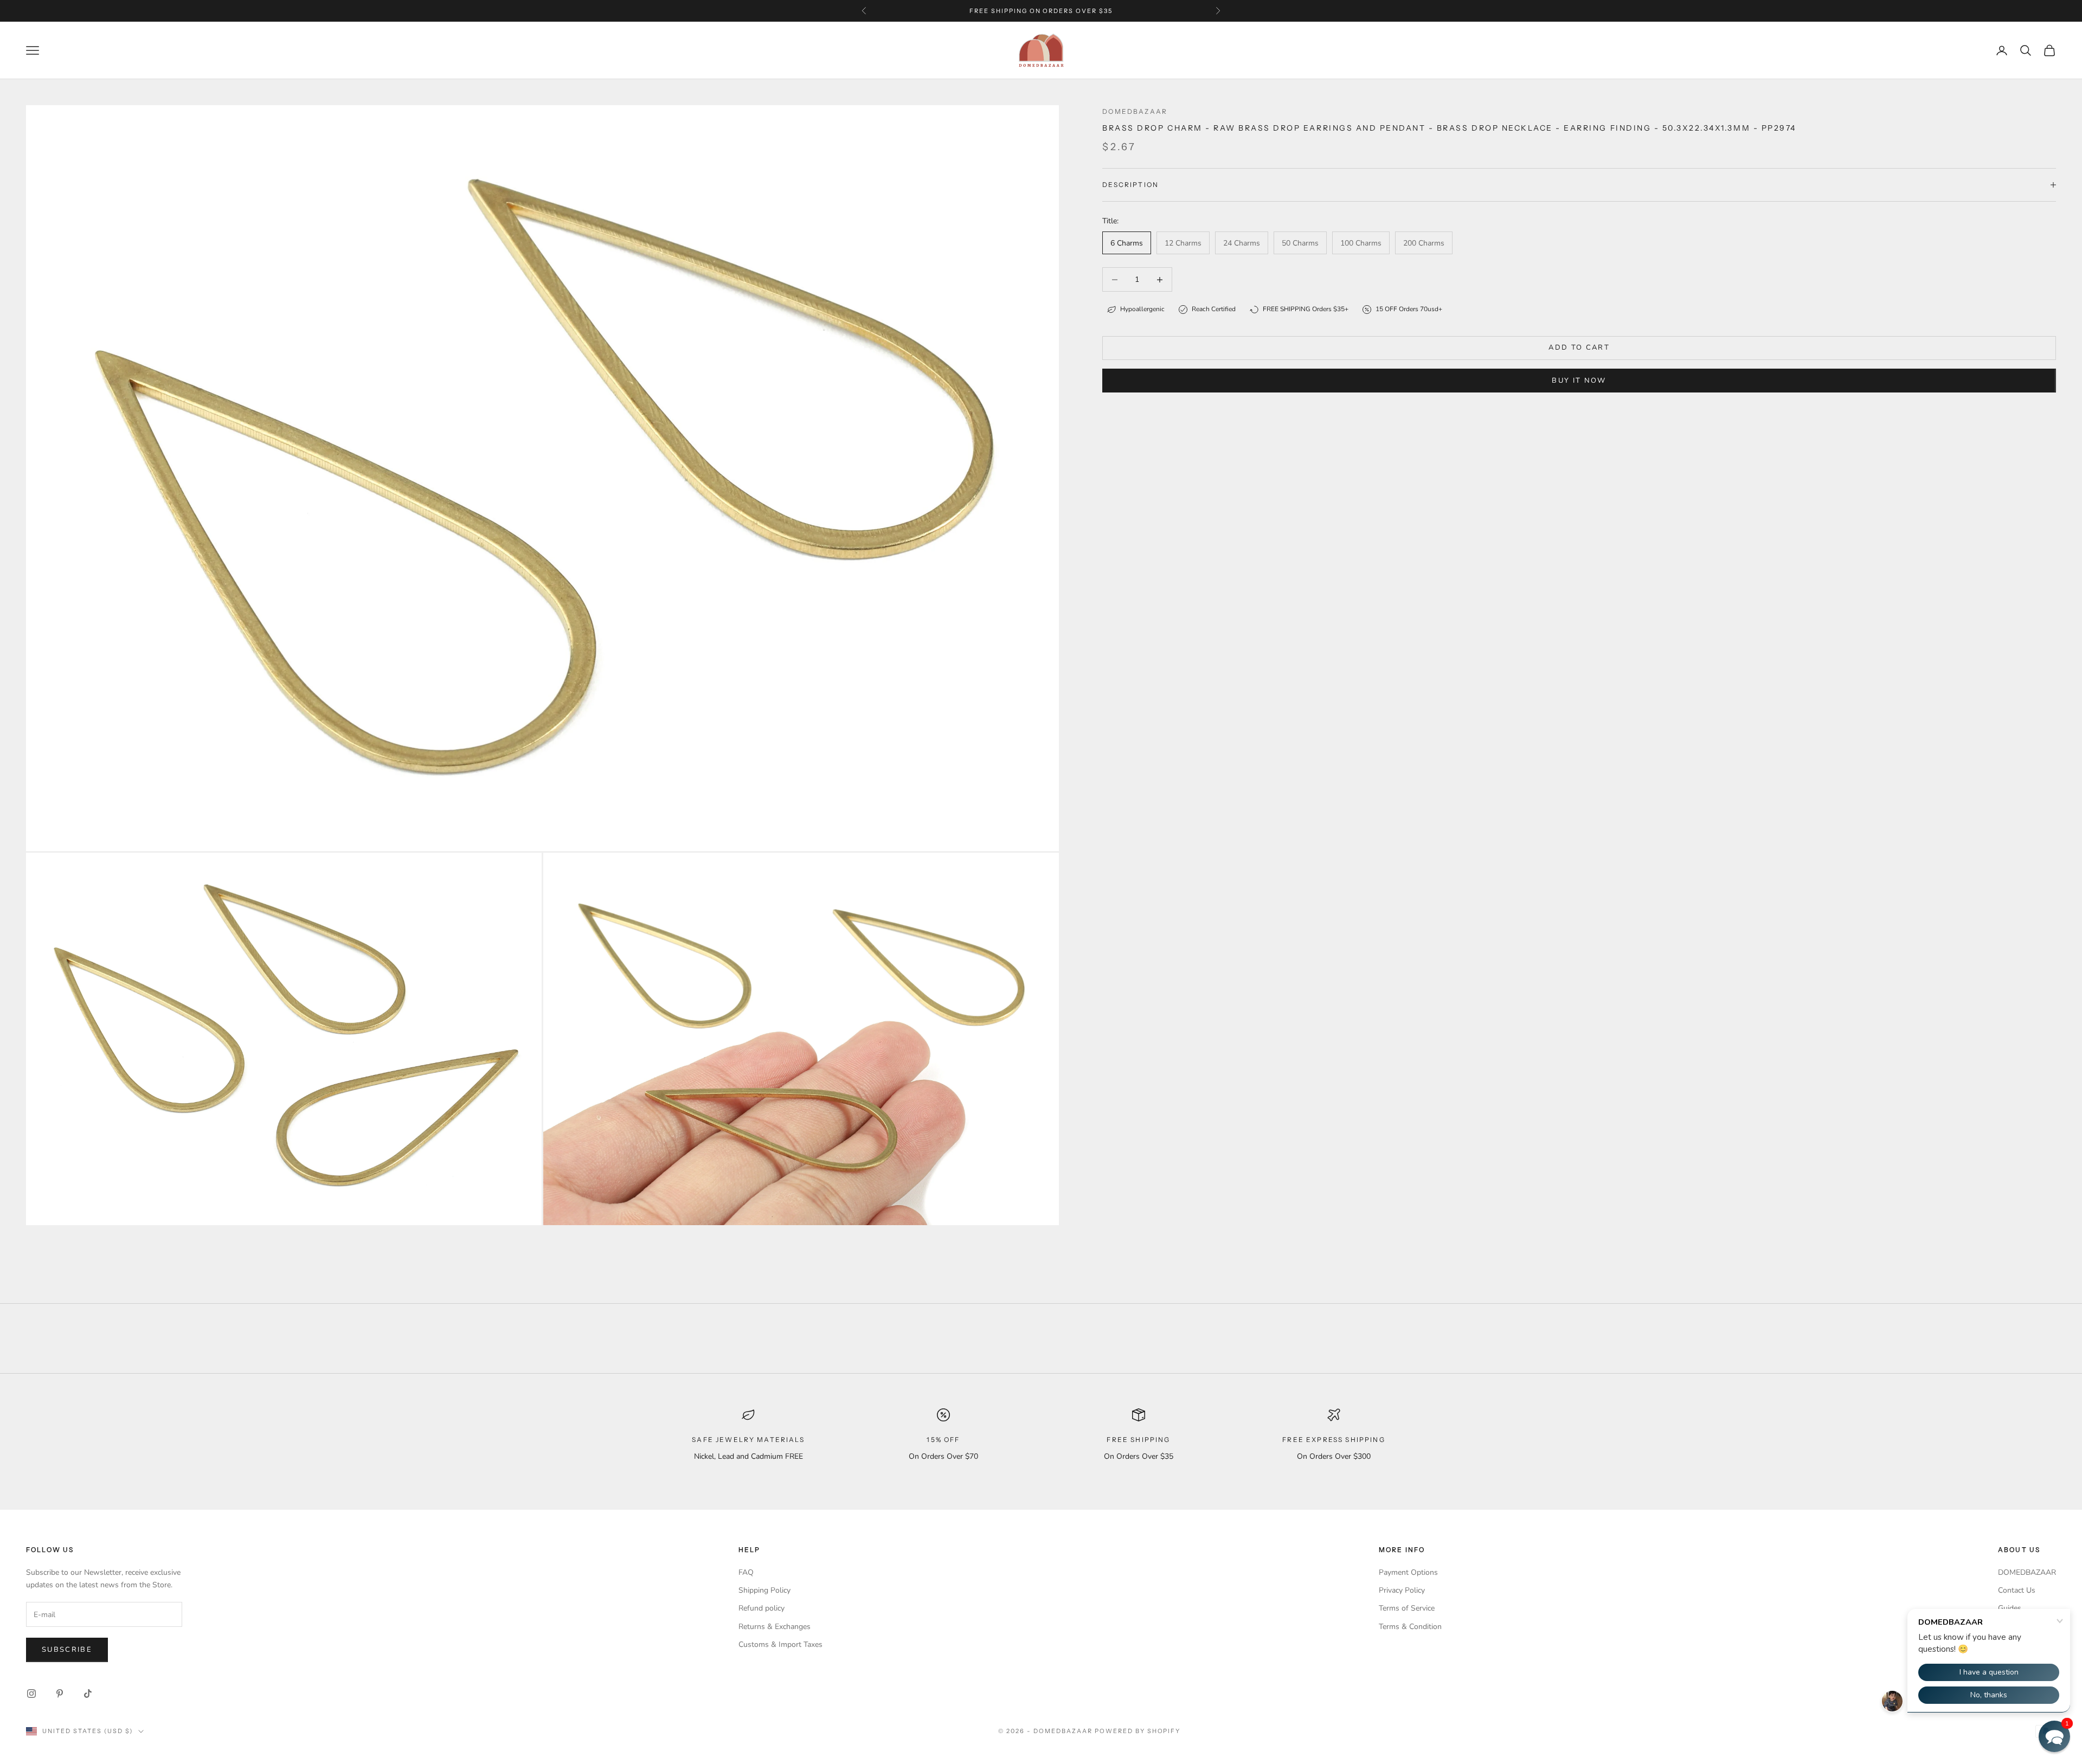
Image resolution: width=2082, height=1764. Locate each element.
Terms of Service (1407, 1608)
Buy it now (1579, 381)
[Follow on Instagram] (31, 1694)
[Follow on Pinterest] (60, 1694)
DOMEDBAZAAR (2027, 1572)
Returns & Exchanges (775, 1627)
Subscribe (67, 1650)
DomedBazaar (1135, 111)
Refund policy (762, 1608)
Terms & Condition (1410, 1627)
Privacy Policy (1402, 1590)
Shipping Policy (764, 1590)
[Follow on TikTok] (88, 1694)
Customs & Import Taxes (780, 1644)
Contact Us (2017, 1590)
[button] (2054, 1736)
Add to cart (1579, 347)
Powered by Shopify (1138, 1731)
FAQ (746, 1572)
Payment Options (1408, 1572)
